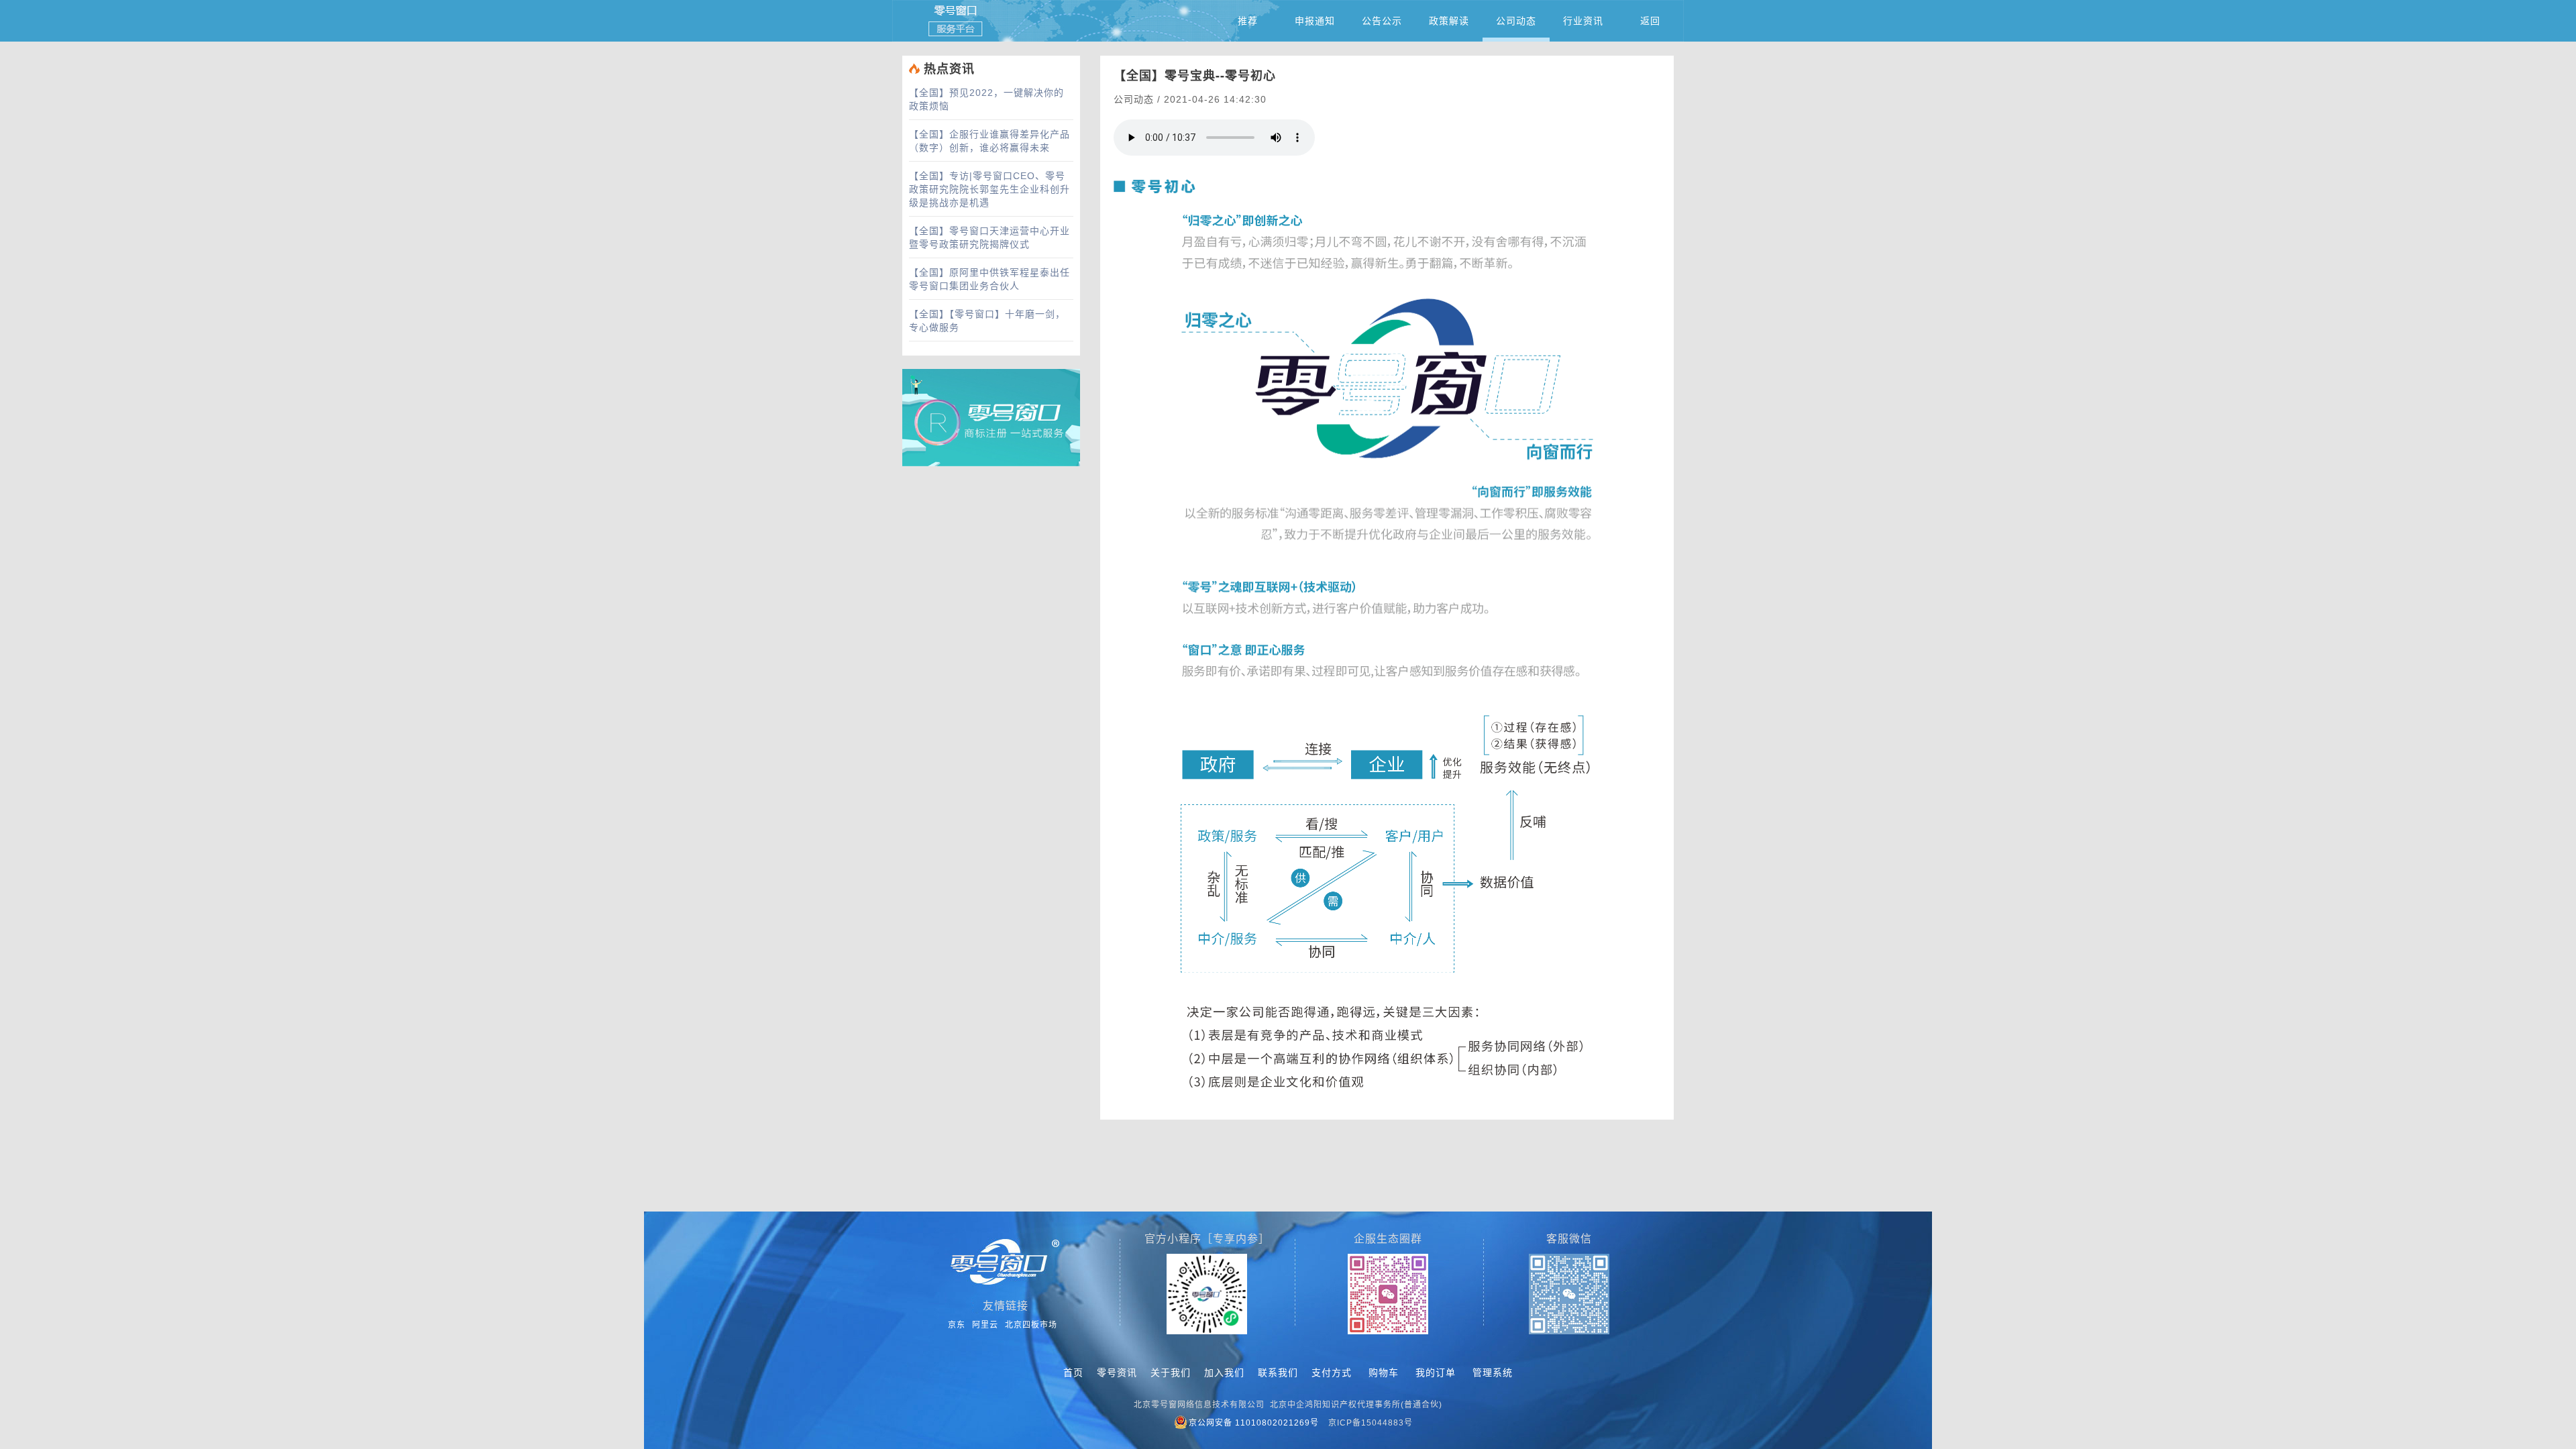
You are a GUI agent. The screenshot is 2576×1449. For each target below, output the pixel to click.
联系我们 (1278, 1373)
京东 (957, 1325)
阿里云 (985, 1325)
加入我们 (1224, 1373)
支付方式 (1332, 1373)
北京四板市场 (1031, 1325)
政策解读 (1449, 21)
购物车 (1384, 1373)
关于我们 (1171, 1373)
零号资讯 (1117, 1373)
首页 (1073, 1373)
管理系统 (1493, 1373)
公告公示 (1382, 21)
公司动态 (1516, 21)
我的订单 (1436, 1373)
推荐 (1248, 21)
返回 (1650, 21)
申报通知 (1315, 21)
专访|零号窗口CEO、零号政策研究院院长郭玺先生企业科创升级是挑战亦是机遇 (989, 189)
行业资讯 (1583, 21)
